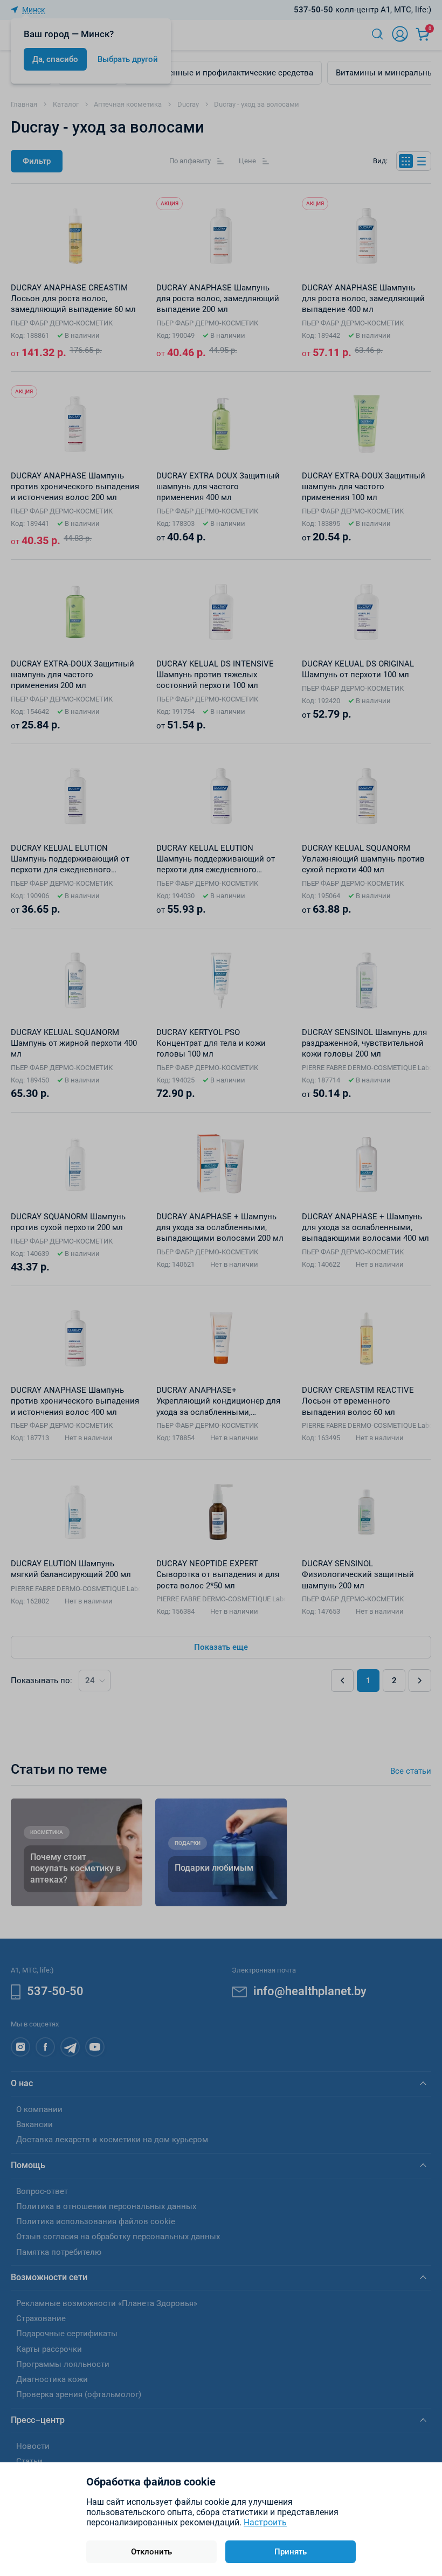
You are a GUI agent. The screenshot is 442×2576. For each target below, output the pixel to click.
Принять (291, 2552)
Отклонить (151, 2552)
